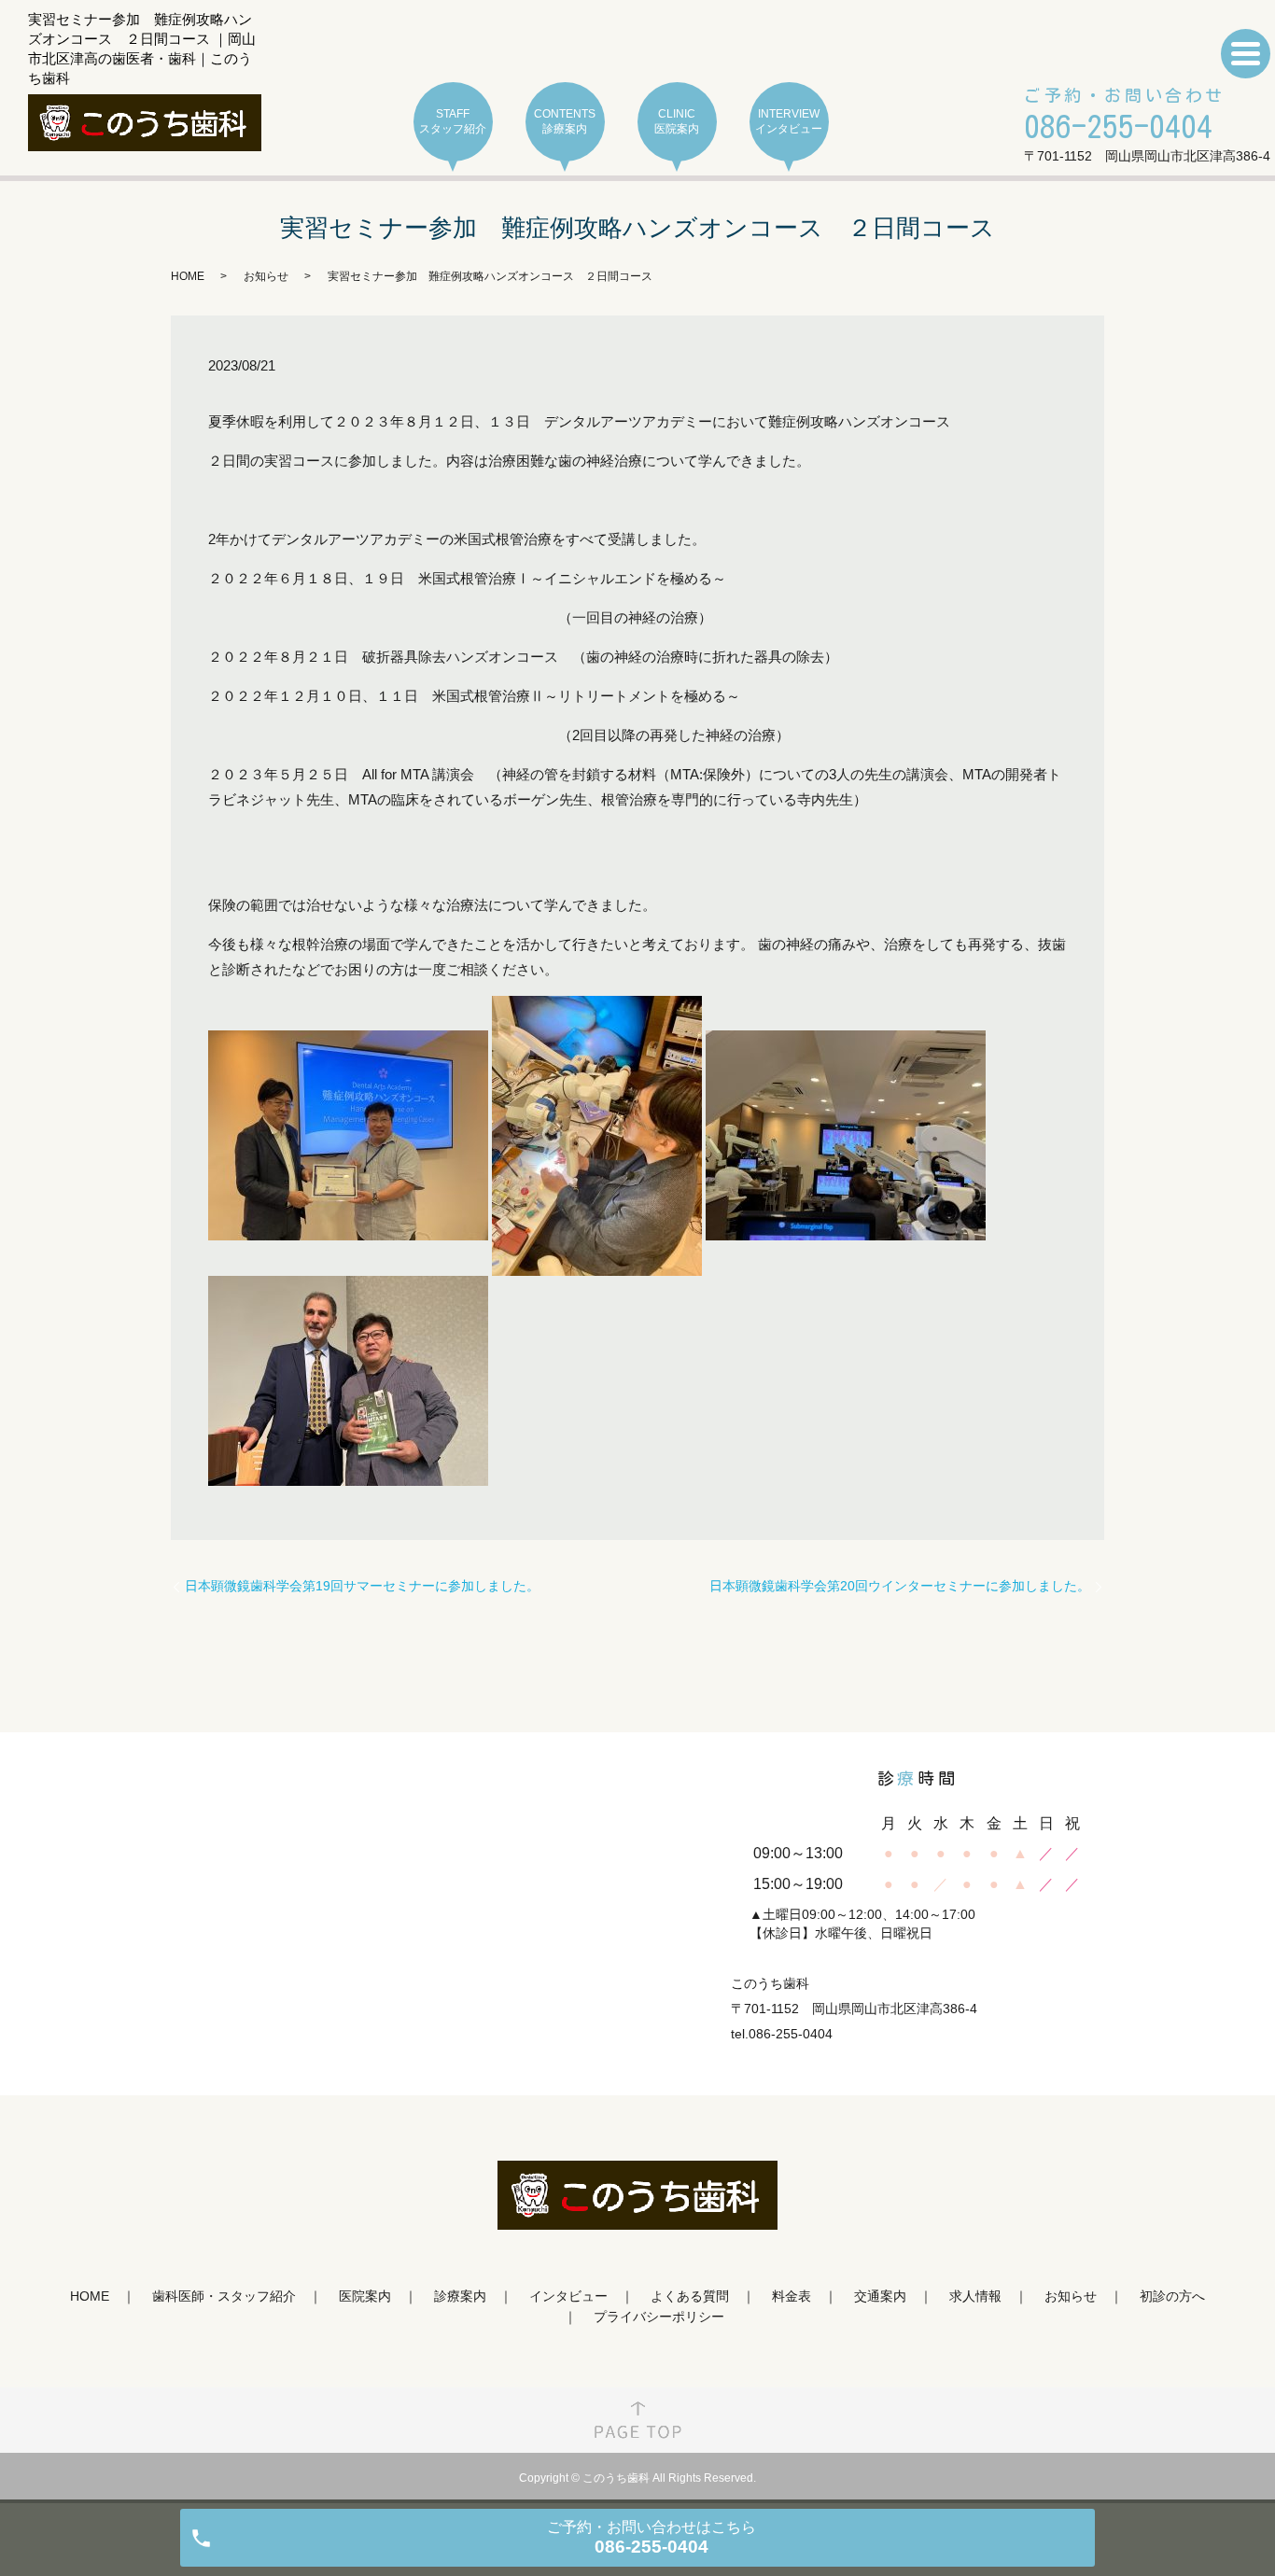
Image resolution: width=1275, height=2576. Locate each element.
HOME (188, 276)
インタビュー (568, 2296)
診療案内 (460, 2296)
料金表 (792, 2296)
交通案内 (880, 2296)
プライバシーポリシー (659, 2317)
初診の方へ (1172, 2296)
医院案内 (365, 2296)
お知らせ (266, 276)
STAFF (453, 121)
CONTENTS (565, 121)
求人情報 (975, 2296)
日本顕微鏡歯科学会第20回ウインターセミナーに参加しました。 (900, 1586)
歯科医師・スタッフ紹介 (224, 2296)
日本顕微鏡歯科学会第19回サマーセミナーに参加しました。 (362, 1586)
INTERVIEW (789, 121)
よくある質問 (690, 2296)
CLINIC (677, 121)
